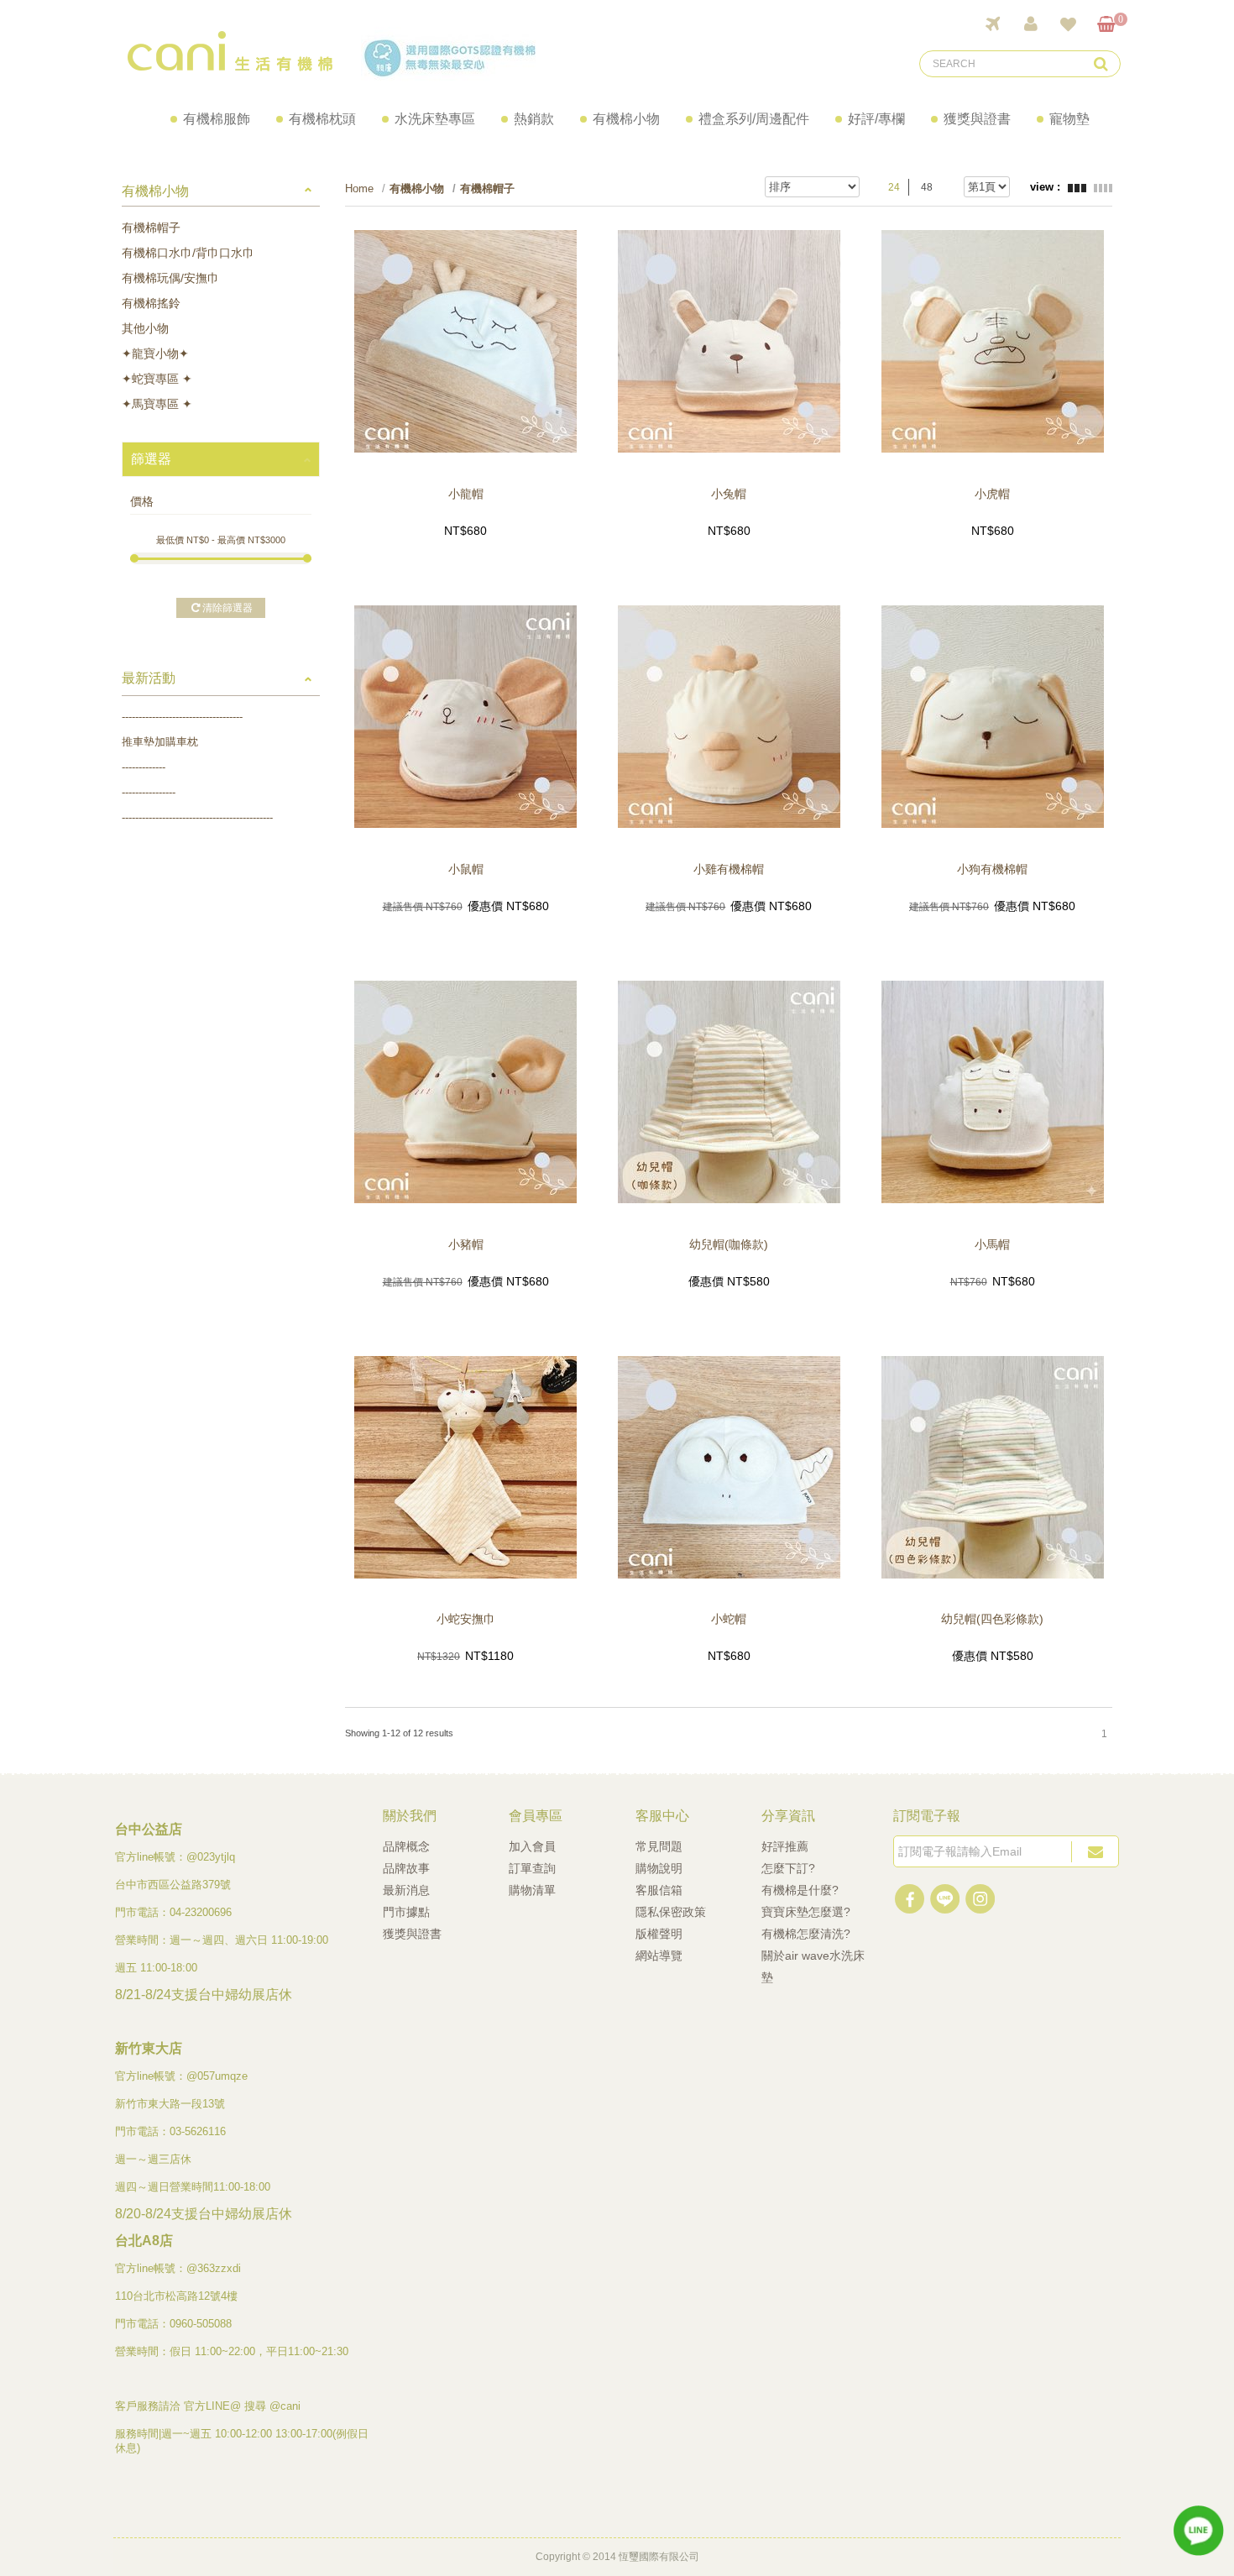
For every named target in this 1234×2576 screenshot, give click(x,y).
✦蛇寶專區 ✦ (157, 379)
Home (359, 188)
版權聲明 (659, 1934)
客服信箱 (659, 1890)
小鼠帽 (466, 869)
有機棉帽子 (151, 228)
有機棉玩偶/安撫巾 (170, 278)
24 (894, 187)
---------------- (149, 792)
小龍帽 (466, 494)
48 (927, 187)
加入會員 (532, 1846)
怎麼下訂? (788, 1868)
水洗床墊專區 (435, 119)
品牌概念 (406, 1846)
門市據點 (406, 1912)
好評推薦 (785, 1846)
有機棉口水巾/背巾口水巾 (188, 253)
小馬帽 (992, 1244)
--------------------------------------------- (197, 817)
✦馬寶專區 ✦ (157, 404)
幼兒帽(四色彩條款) (992, 1619)
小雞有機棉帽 (729, 869)
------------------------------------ (182, 717)
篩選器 (151, 459)
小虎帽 (992, 494)
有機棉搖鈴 (151, 303)
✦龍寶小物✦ (155, 353)
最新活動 (149, 678)
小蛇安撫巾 (466, 1619)
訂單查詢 (532, 1868)
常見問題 (659, 1846)
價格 (142, 501)
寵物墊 (1069, 119)
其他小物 (145, 328)
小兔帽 (729, 494)
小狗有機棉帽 (992, 869)
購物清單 (532, 1890)
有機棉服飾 (217, 119)
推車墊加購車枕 (160, 742)
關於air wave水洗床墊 (813, 1966)
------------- (144, 767)
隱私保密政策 (671, 1912)
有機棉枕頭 (322, 119)
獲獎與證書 (977, 119)
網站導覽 (659, 1956)
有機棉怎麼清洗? (806, 1934)
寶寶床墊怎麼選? (806, 1912)
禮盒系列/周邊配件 (754, 119)
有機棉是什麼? (800, 1890)
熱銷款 (534, 119)
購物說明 (659, 1868)
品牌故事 (406, 1868)
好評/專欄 (876, 119)
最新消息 (406, 1890)
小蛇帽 (729, 1619)
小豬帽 (466, 1244)
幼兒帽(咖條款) (729, 1244)
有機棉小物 (626, 119)
